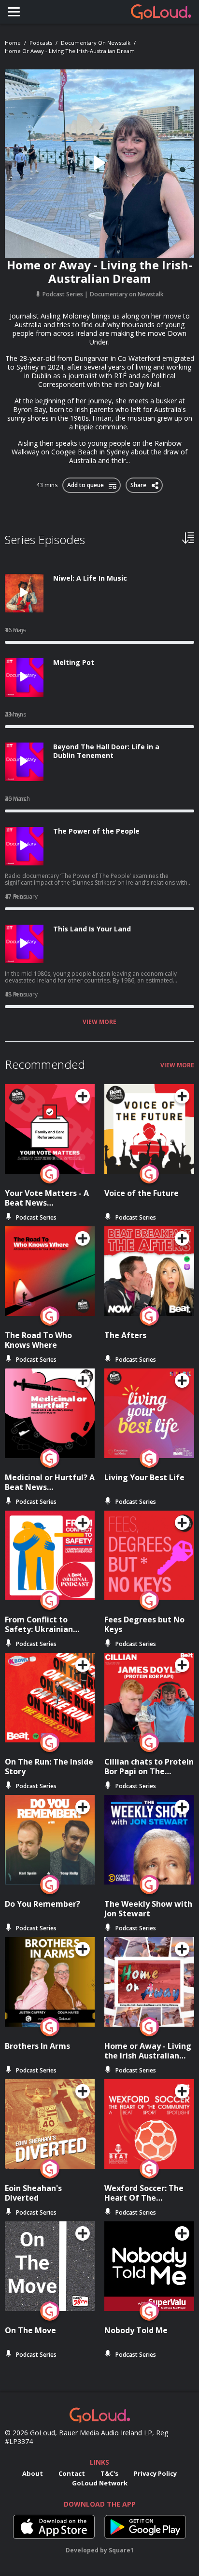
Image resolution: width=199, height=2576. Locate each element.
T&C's (109, 2473)
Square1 (121, 2550)
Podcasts (41, 43)
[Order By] (188, 537)
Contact (72, 2473)
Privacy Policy (155, 2473)
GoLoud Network (100, 2483)
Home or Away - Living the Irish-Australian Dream (70, 51)
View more (99, 1022)
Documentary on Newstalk (96, 43)
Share (139, 483)
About (33, 2473)
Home (13, 43)
